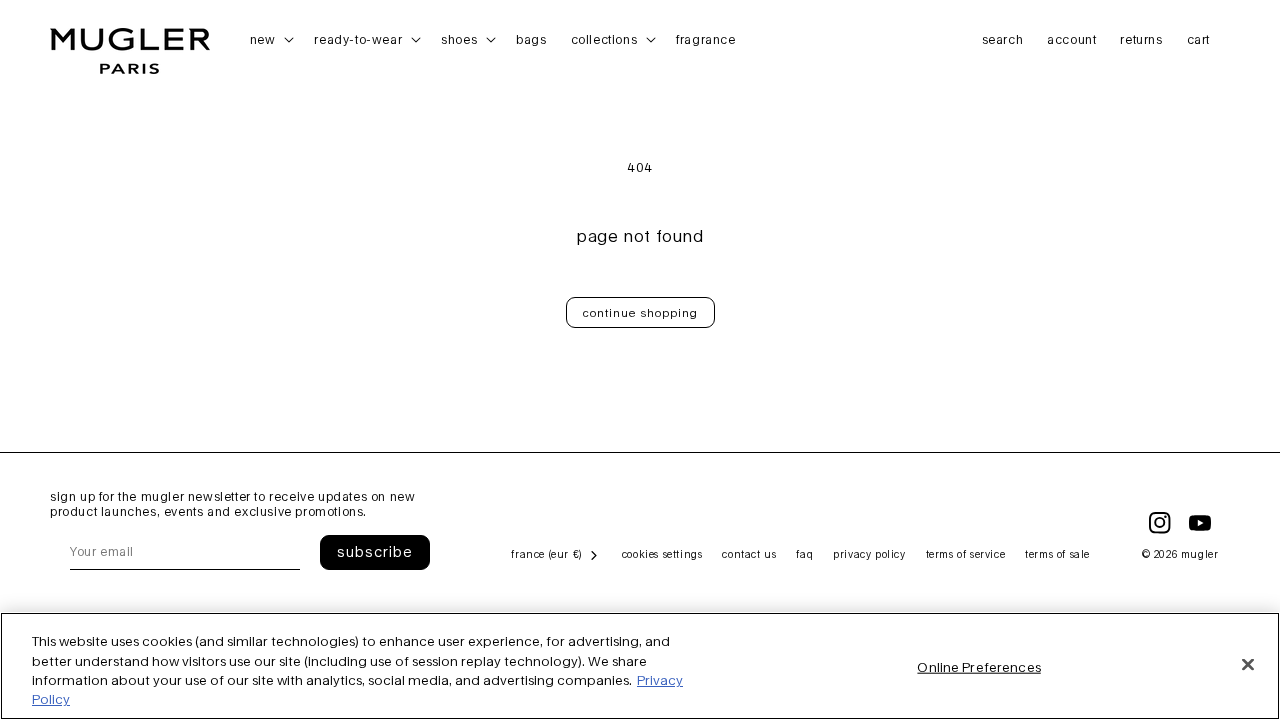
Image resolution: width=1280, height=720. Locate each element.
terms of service (966, 554)
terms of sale (1057, 554)
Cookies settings (662, 554)
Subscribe (375, 551)
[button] (270, 40)
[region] (640, 666)
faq (804, 554)
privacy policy (869, 554)
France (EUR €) (546, 554)
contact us (749, 554)
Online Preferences (978, 667)
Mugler (1200, 554)
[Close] (1248, 664)
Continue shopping (640, 312)
